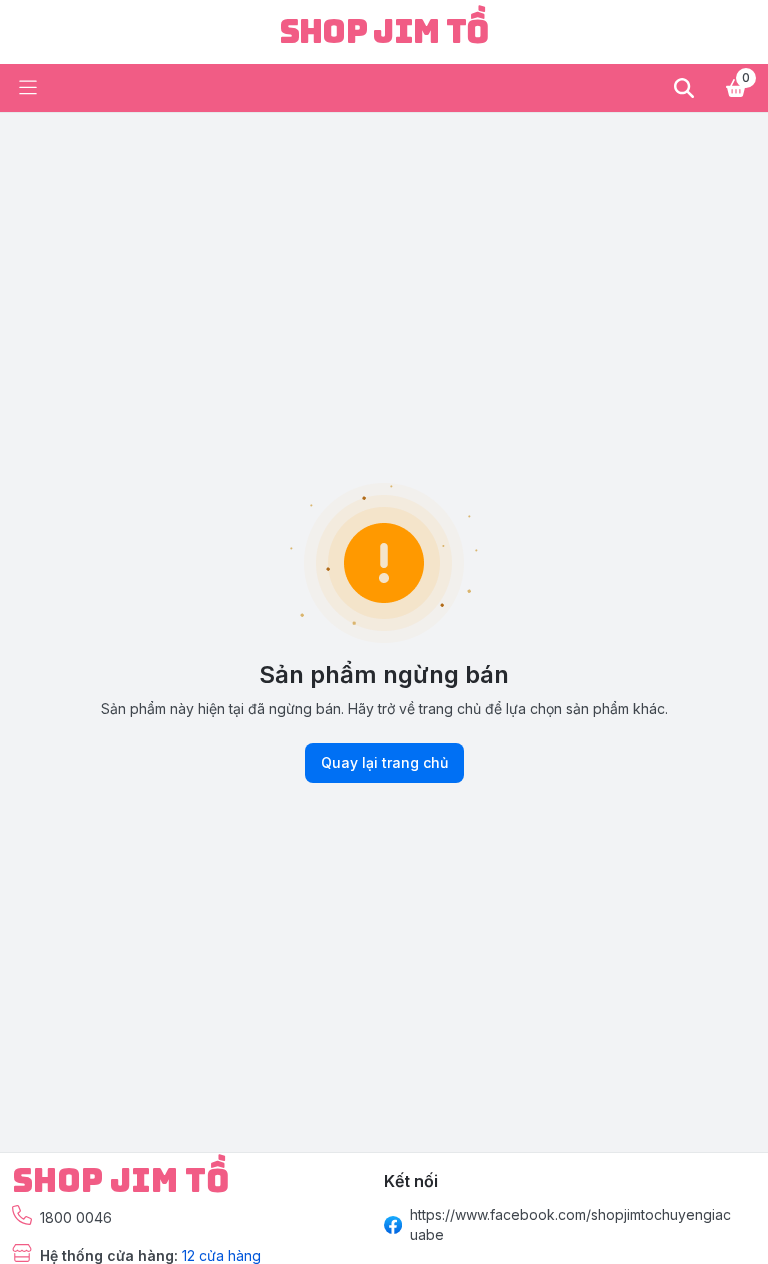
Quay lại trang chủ (384, 762)
